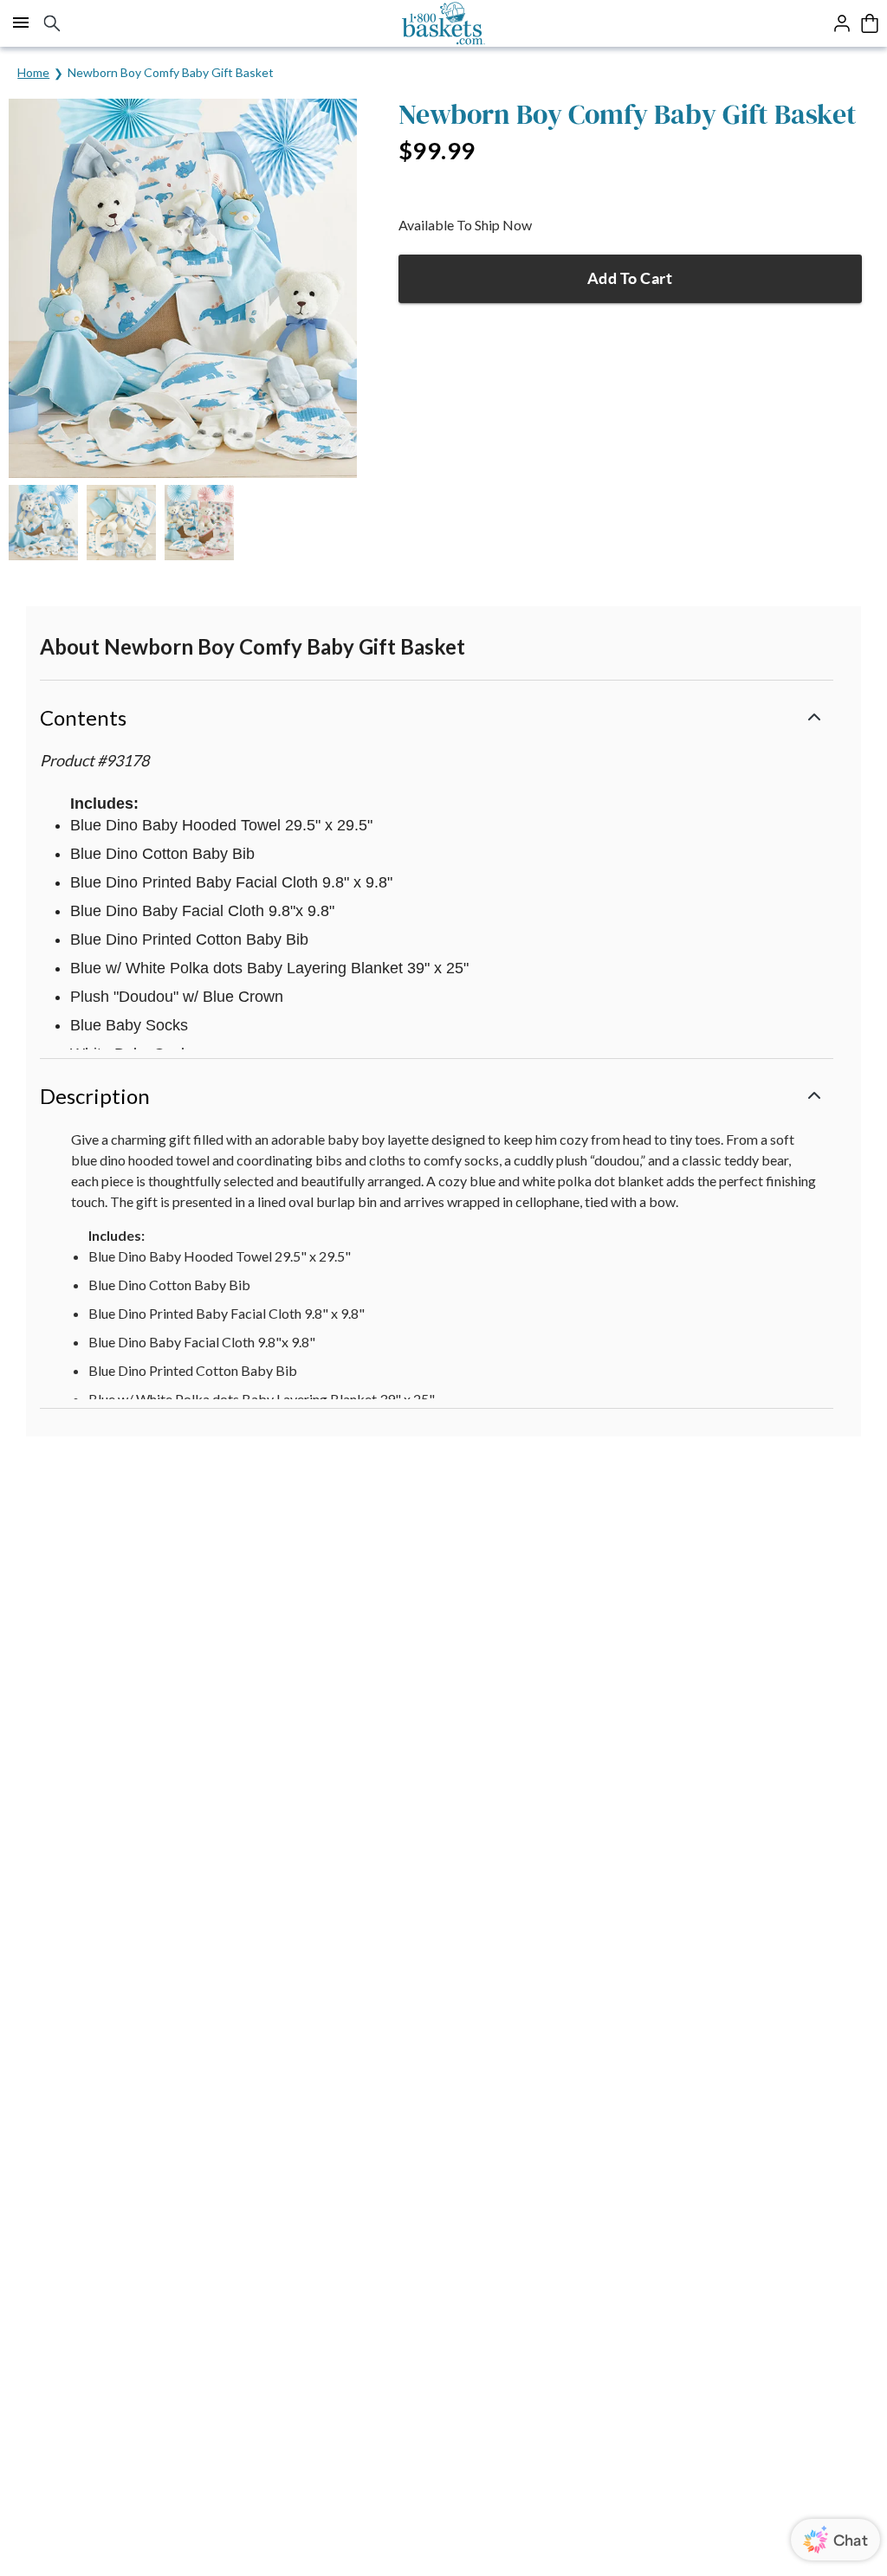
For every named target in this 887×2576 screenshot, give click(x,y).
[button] (437, 716)
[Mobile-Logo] (444, 23)
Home (33, 72)
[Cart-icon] (870, 23)
